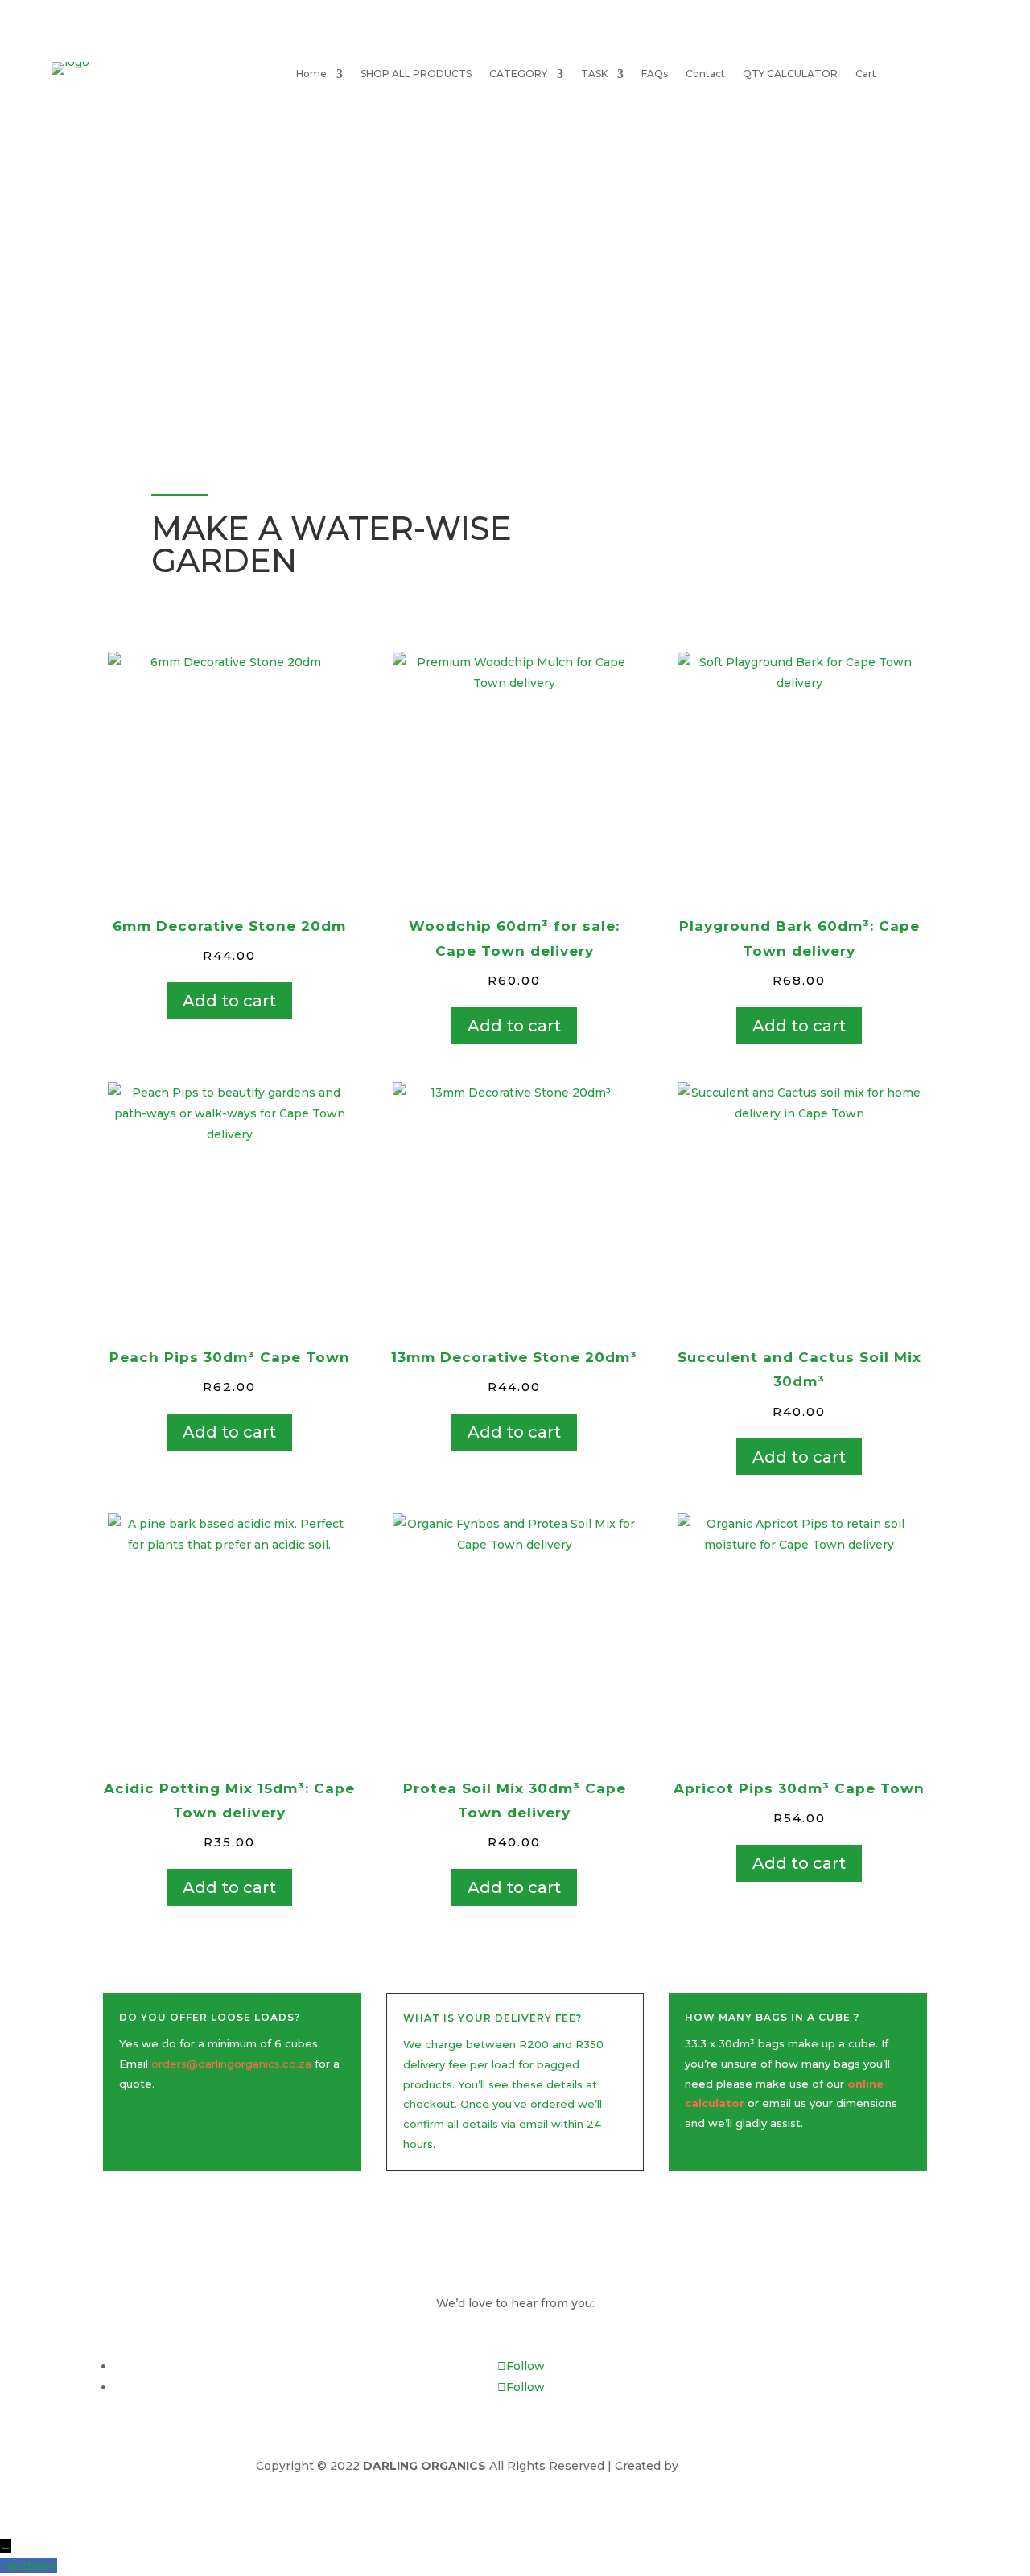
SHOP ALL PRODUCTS (416, 74)
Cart (866, 74)
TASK (594, 74)
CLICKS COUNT (728, 2466)
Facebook (29, 2566)
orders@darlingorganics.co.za (231, 2064)
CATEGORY (518, 74)
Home (311, 74)
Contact (705, 74)
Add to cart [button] (229, 1001)
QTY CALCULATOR (790, 74)
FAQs (655, 74)
